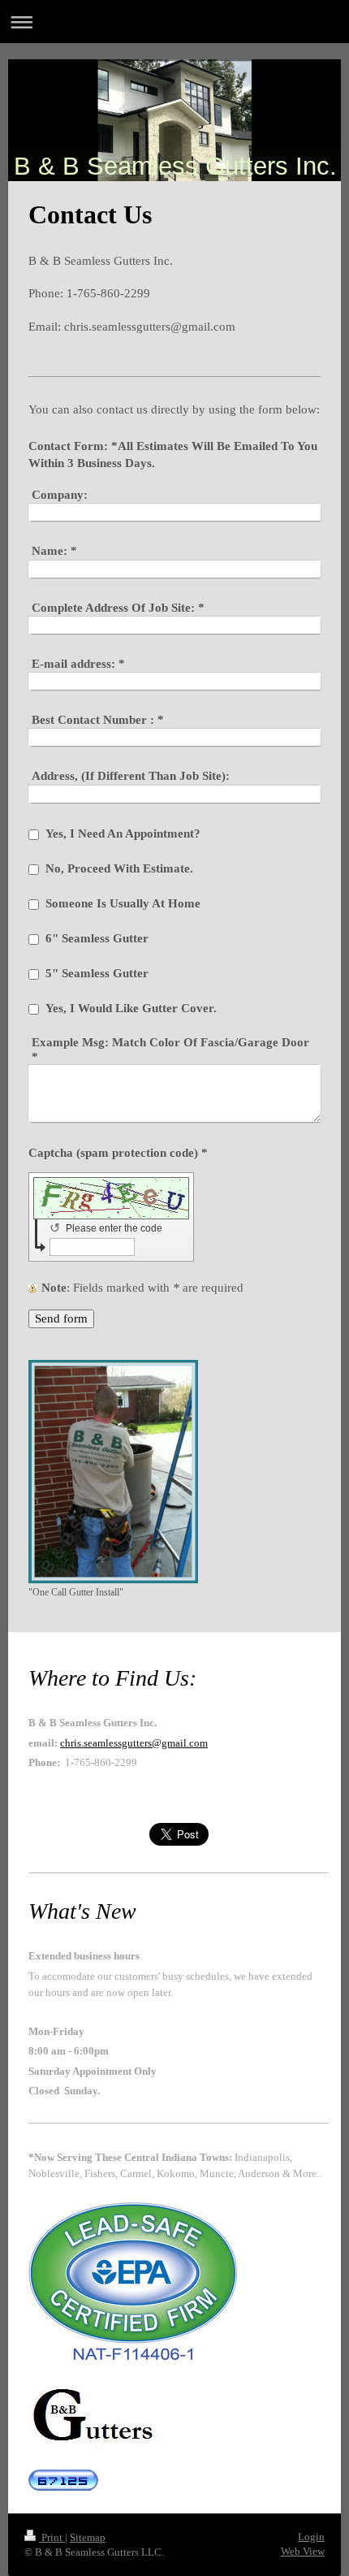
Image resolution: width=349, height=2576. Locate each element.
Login (311, 2537)
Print (52, 2537)
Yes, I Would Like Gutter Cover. (131, 1008)
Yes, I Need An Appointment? (123, 833)
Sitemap (88, 2537)
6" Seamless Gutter (97, 938)
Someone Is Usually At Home (123, 903)
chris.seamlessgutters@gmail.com (134, 1743)
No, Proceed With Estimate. (119, 868)
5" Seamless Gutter (97, 973)
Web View (303, 2551)
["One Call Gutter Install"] (113, 1472)
